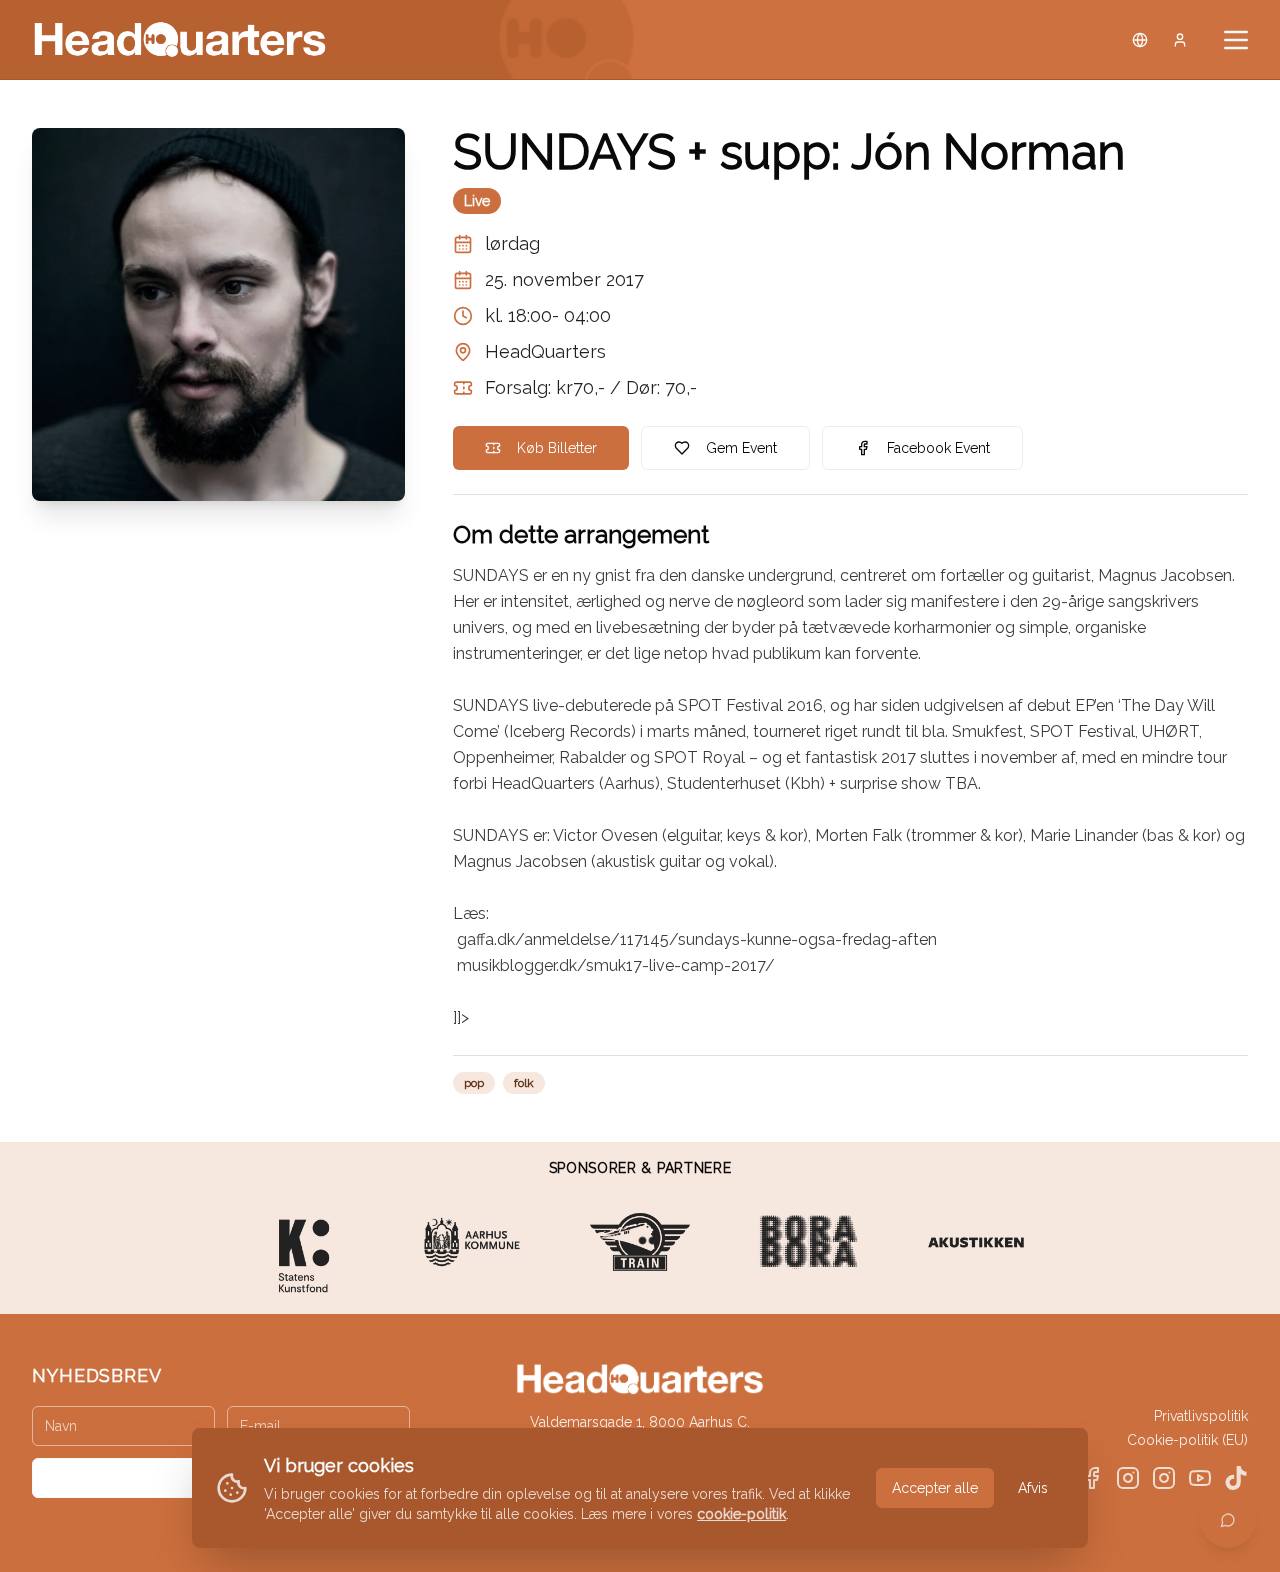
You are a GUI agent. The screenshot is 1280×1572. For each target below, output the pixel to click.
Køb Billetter (557, 448)
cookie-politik (741, 1514)
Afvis (1033, 1488)
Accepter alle (935, 1488)
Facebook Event (938, 448)
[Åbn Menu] (1236, 40)
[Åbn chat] (1228, 1520)
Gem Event (741, 448)
